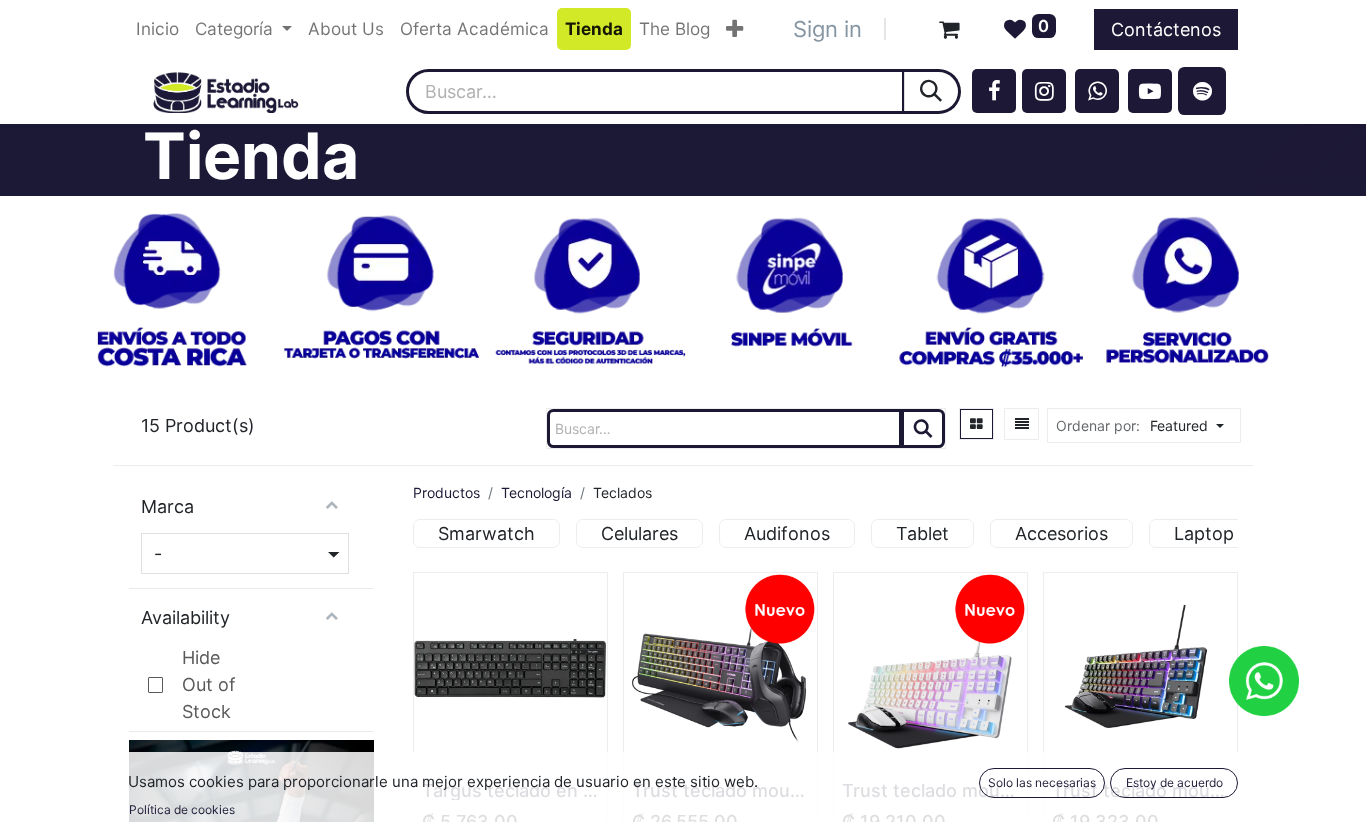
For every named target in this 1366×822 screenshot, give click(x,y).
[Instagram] (1044, 91)
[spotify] (1202, 91)
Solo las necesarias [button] (1042, 782)
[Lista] (1022, 424)
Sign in (827, 29)
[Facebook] (994, 91)
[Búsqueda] (932, 91)
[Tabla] (976, 424)
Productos (446, 492)
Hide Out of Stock (209, 684)
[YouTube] (1150, 91)
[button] (1192, 425)
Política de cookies (182, 809)
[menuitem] (157, 29)
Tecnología (536, 492)
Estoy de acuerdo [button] (1174, 782)
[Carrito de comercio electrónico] (949, 29)
